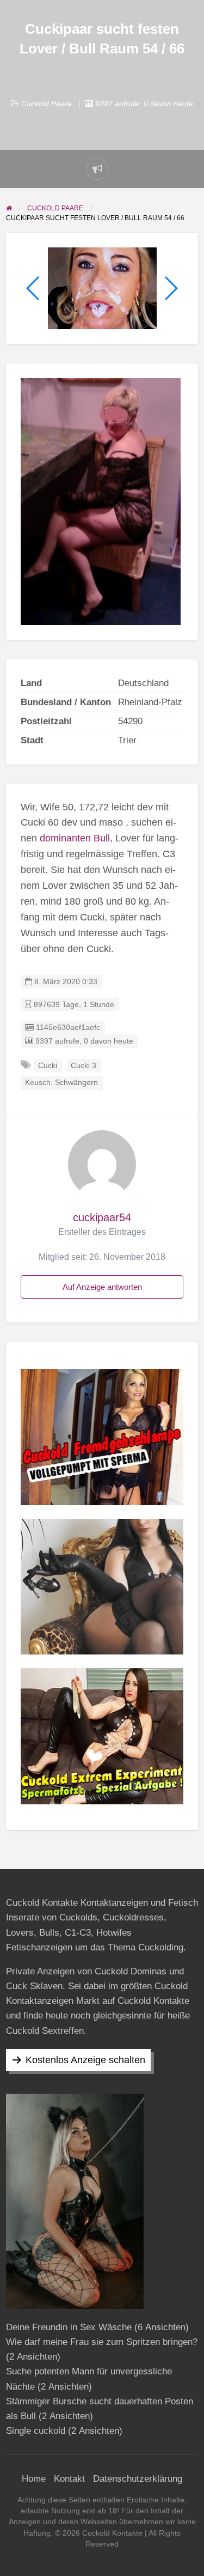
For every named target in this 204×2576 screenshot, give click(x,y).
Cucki (48, 1066)
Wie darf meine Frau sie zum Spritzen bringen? (102, 2342)
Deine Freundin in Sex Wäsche (69, 2327)
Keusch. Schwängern (61, 1083)
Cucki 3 (84, 1066)
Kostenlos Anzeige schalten (85, 2060)
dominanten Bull (75, 838)
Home (34, 2479)
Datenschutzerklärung (138, 2479)
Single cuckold (36, 2431)
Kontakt (69, 2479)
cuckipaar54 (102, 1217)
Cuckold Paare (47, 104)
